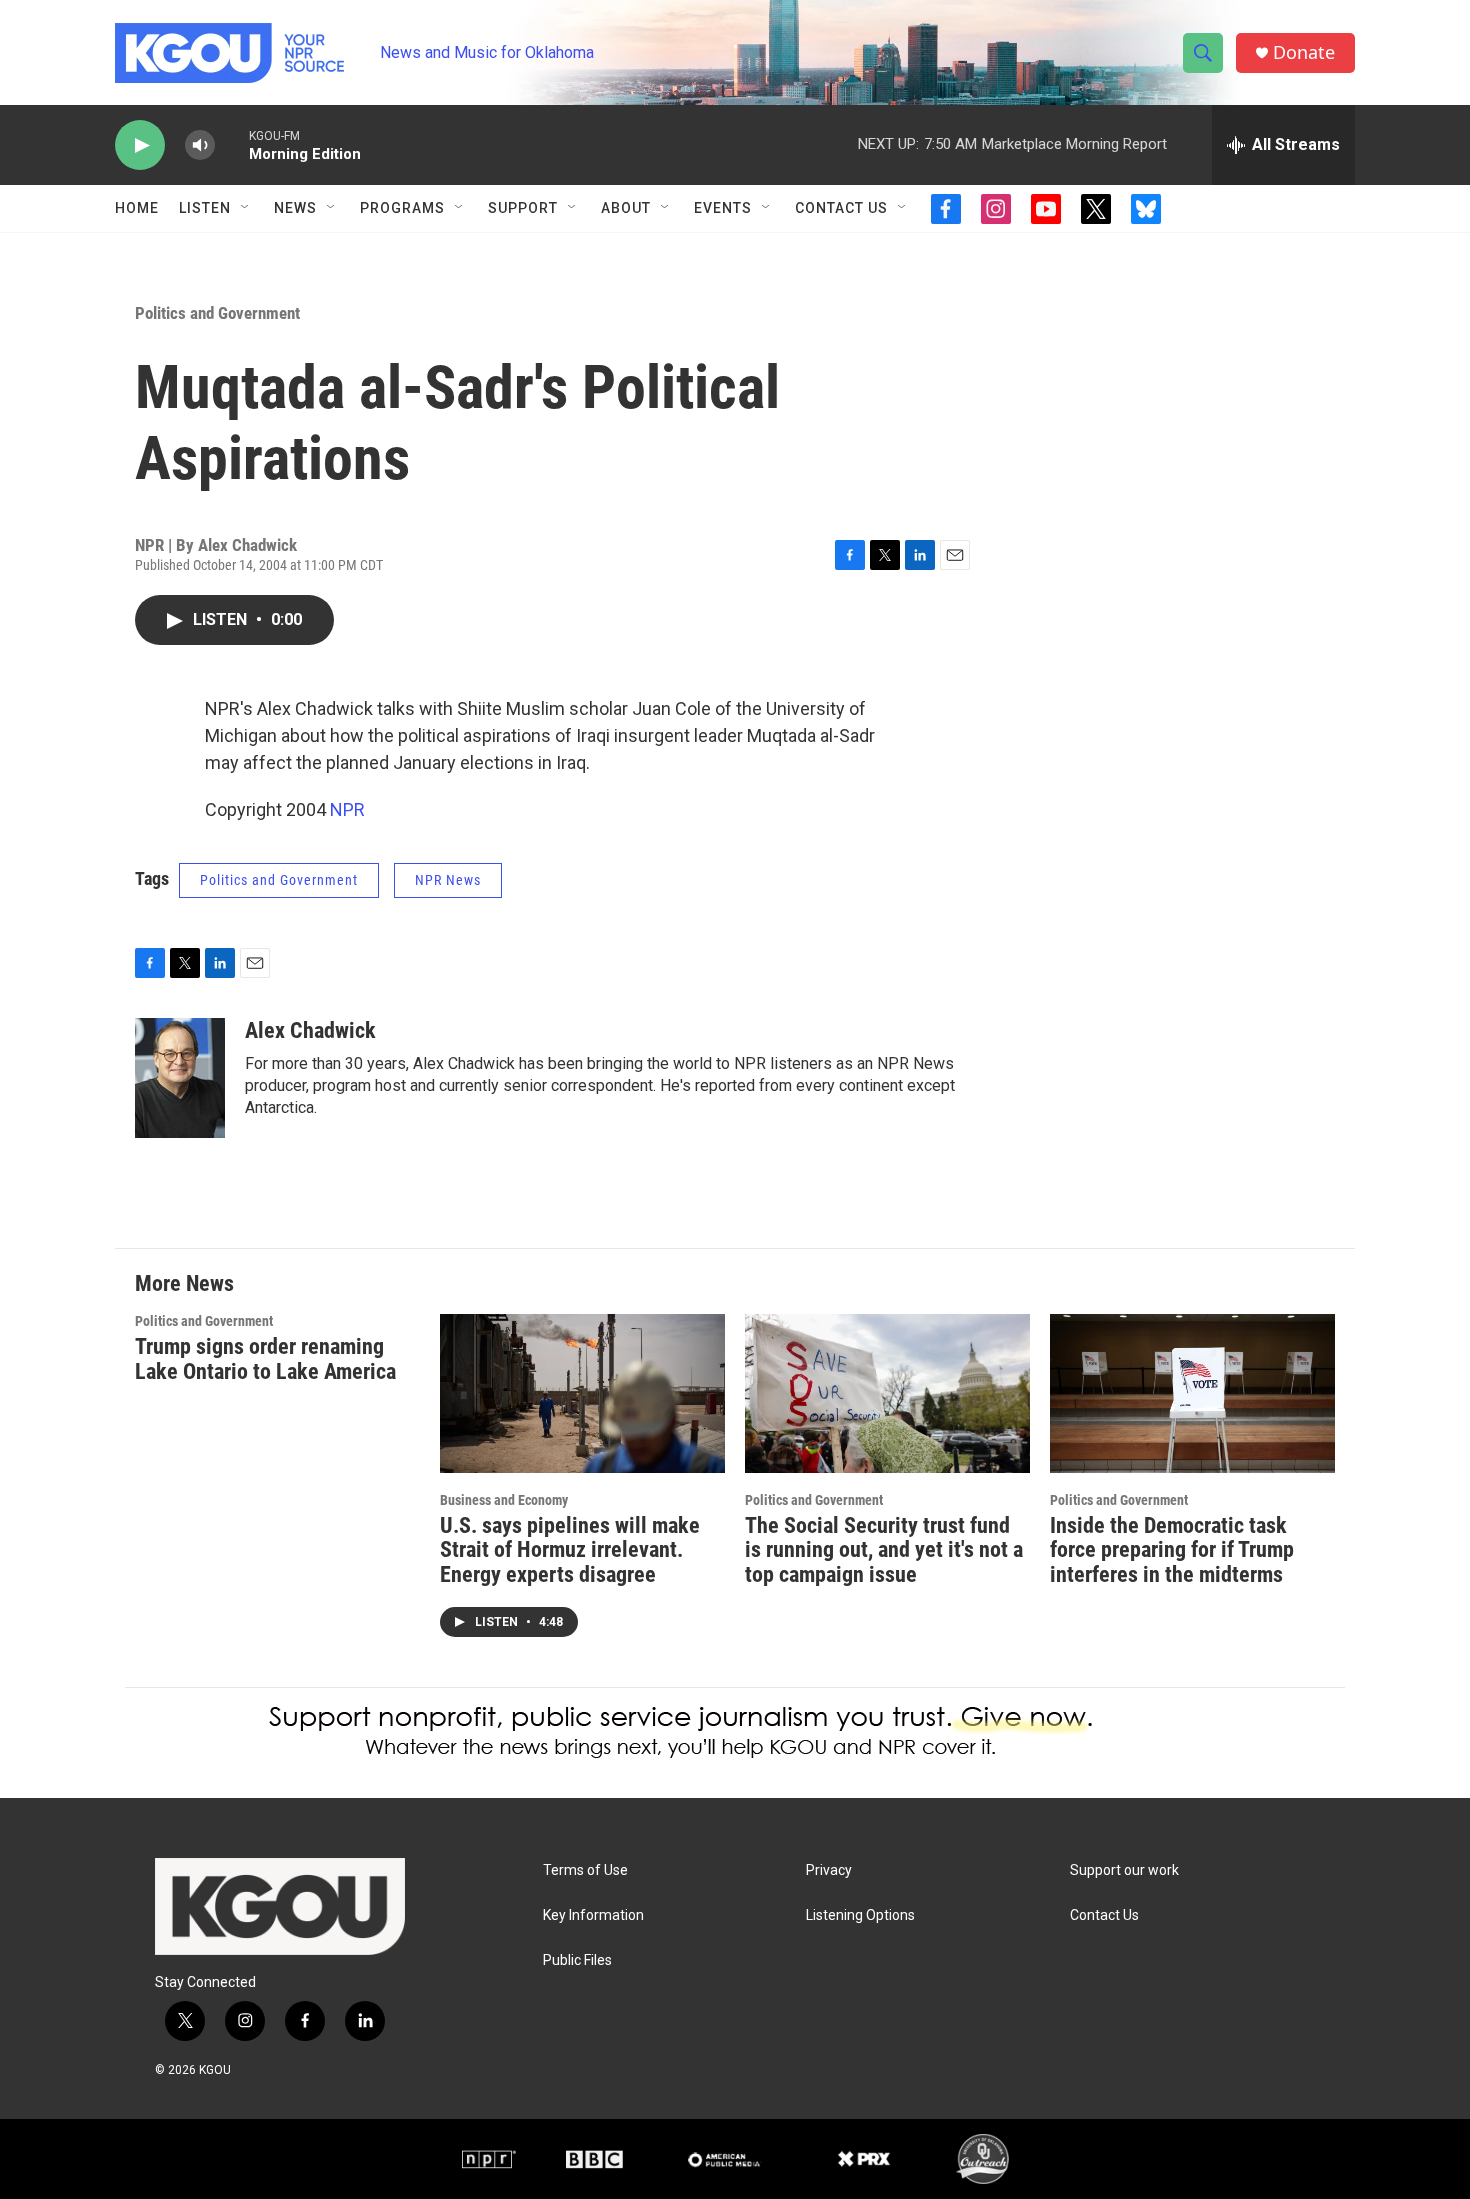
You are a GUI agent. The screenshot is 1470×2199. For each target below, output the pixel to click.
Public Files (577, 1960)
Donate (1304, 52)
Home (137, 208)
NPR (347, 809)
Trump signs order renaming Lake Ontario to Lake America (265, 1359)
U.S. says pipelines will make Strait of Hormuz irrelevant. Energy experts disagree (570, 1550)
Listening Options (860, 1915)
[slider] (232, 144)
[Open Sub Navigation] (246, 208)
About (626, 208)
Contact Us (841, 208)
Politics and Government (217, 313)
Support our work (1124, 1870)
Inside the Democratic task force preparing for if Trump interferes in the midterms (1172, 1550)
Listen (205, 208)
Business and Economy (504, 1500)
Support (523, 208)
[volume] (200, 145)
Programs (402, 208)
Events (723, 208)
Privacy (829, 1870)
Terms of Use (585, 1870)
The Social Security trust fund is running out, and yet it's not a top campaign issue (884, 1550)
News (295, 208)
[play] (140, 145)
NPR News (448, 880)
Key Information (593, 1915)
